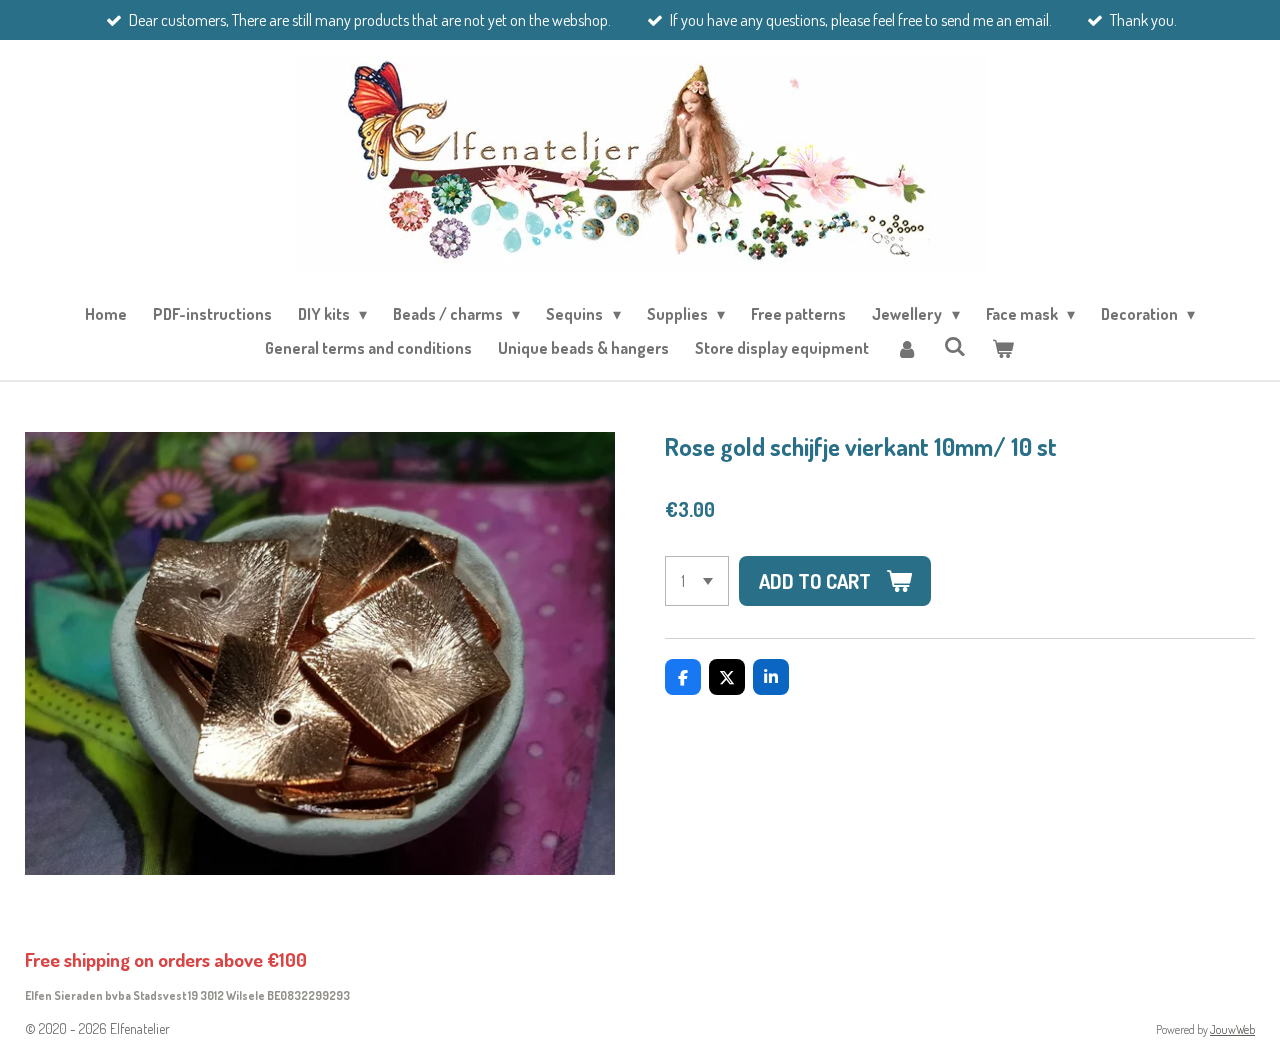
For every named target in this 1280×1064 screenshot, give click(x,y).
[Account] (906, 348)
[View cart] (1003, 348)
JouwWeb (1232, 1029)
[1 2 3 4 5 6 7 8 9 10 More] (697, 581)
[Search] (955, 346)
